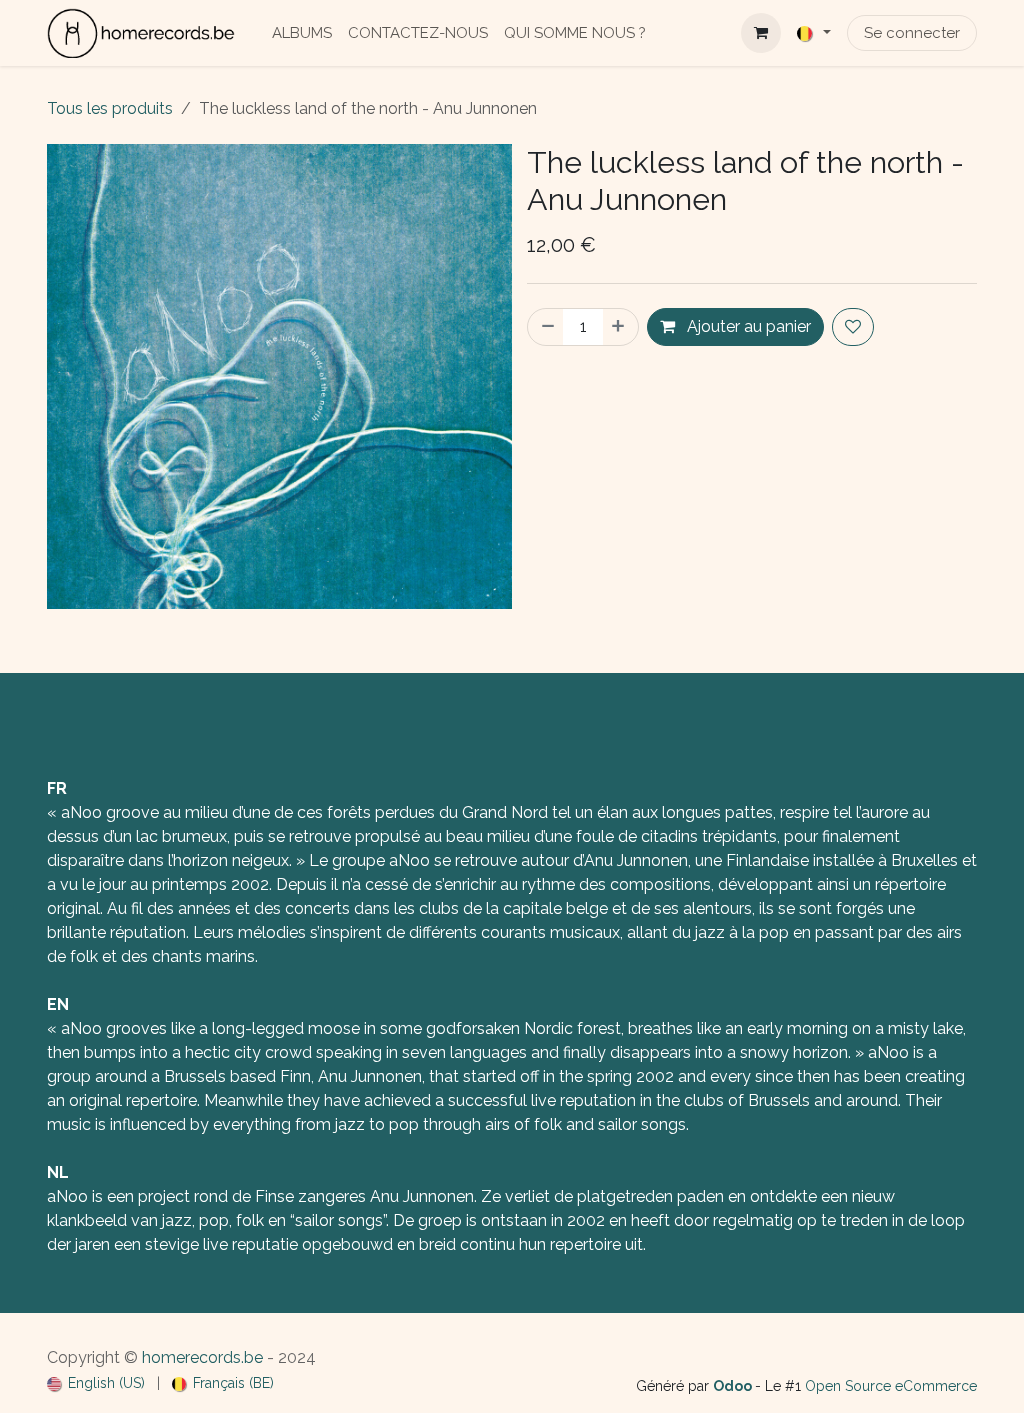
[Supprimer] (546, 327)
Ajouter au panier (747, 326)
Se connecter (912, 33)
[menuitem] (302, 33)
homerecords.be (202, 1357)
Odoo (734, 1386)
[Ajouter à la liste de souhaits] (853, 327)
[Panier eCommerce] (761, 33)
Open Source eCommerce (891, 1386)
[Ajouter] (620, 327)
